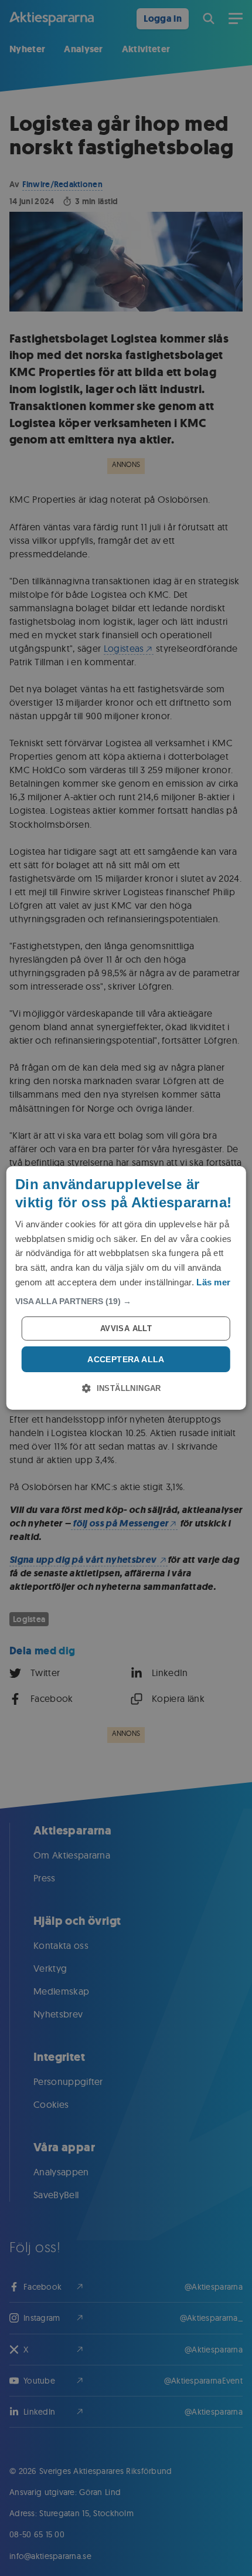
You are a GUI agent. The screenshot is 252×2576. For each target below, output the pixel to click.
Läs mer (213, 1282)
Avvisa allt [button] (126, 1328)
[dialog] (126, 1288)
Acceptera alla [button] (126, 1359)
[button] (126, 1301)
